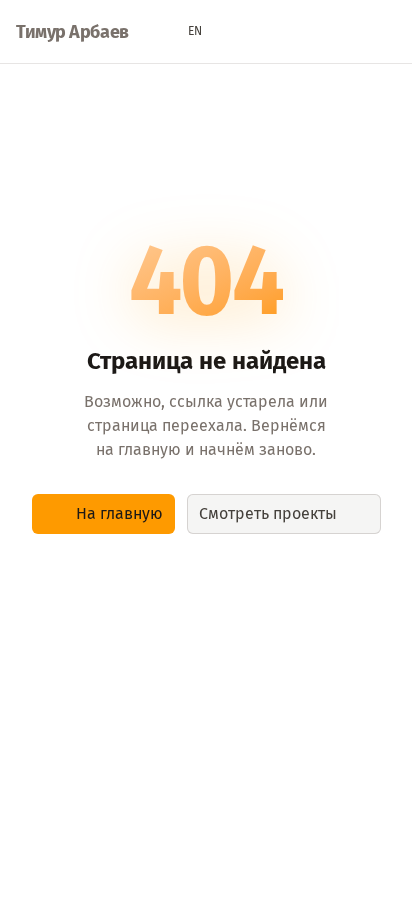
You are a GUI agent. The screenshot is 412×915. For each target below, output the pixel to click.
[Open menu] (386, 32)
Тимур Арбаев (72, 32)
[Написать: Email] (272, 32)
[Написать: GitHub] (348, 32)
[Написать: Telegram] (310, 32)
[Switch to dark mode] (234, 32)
